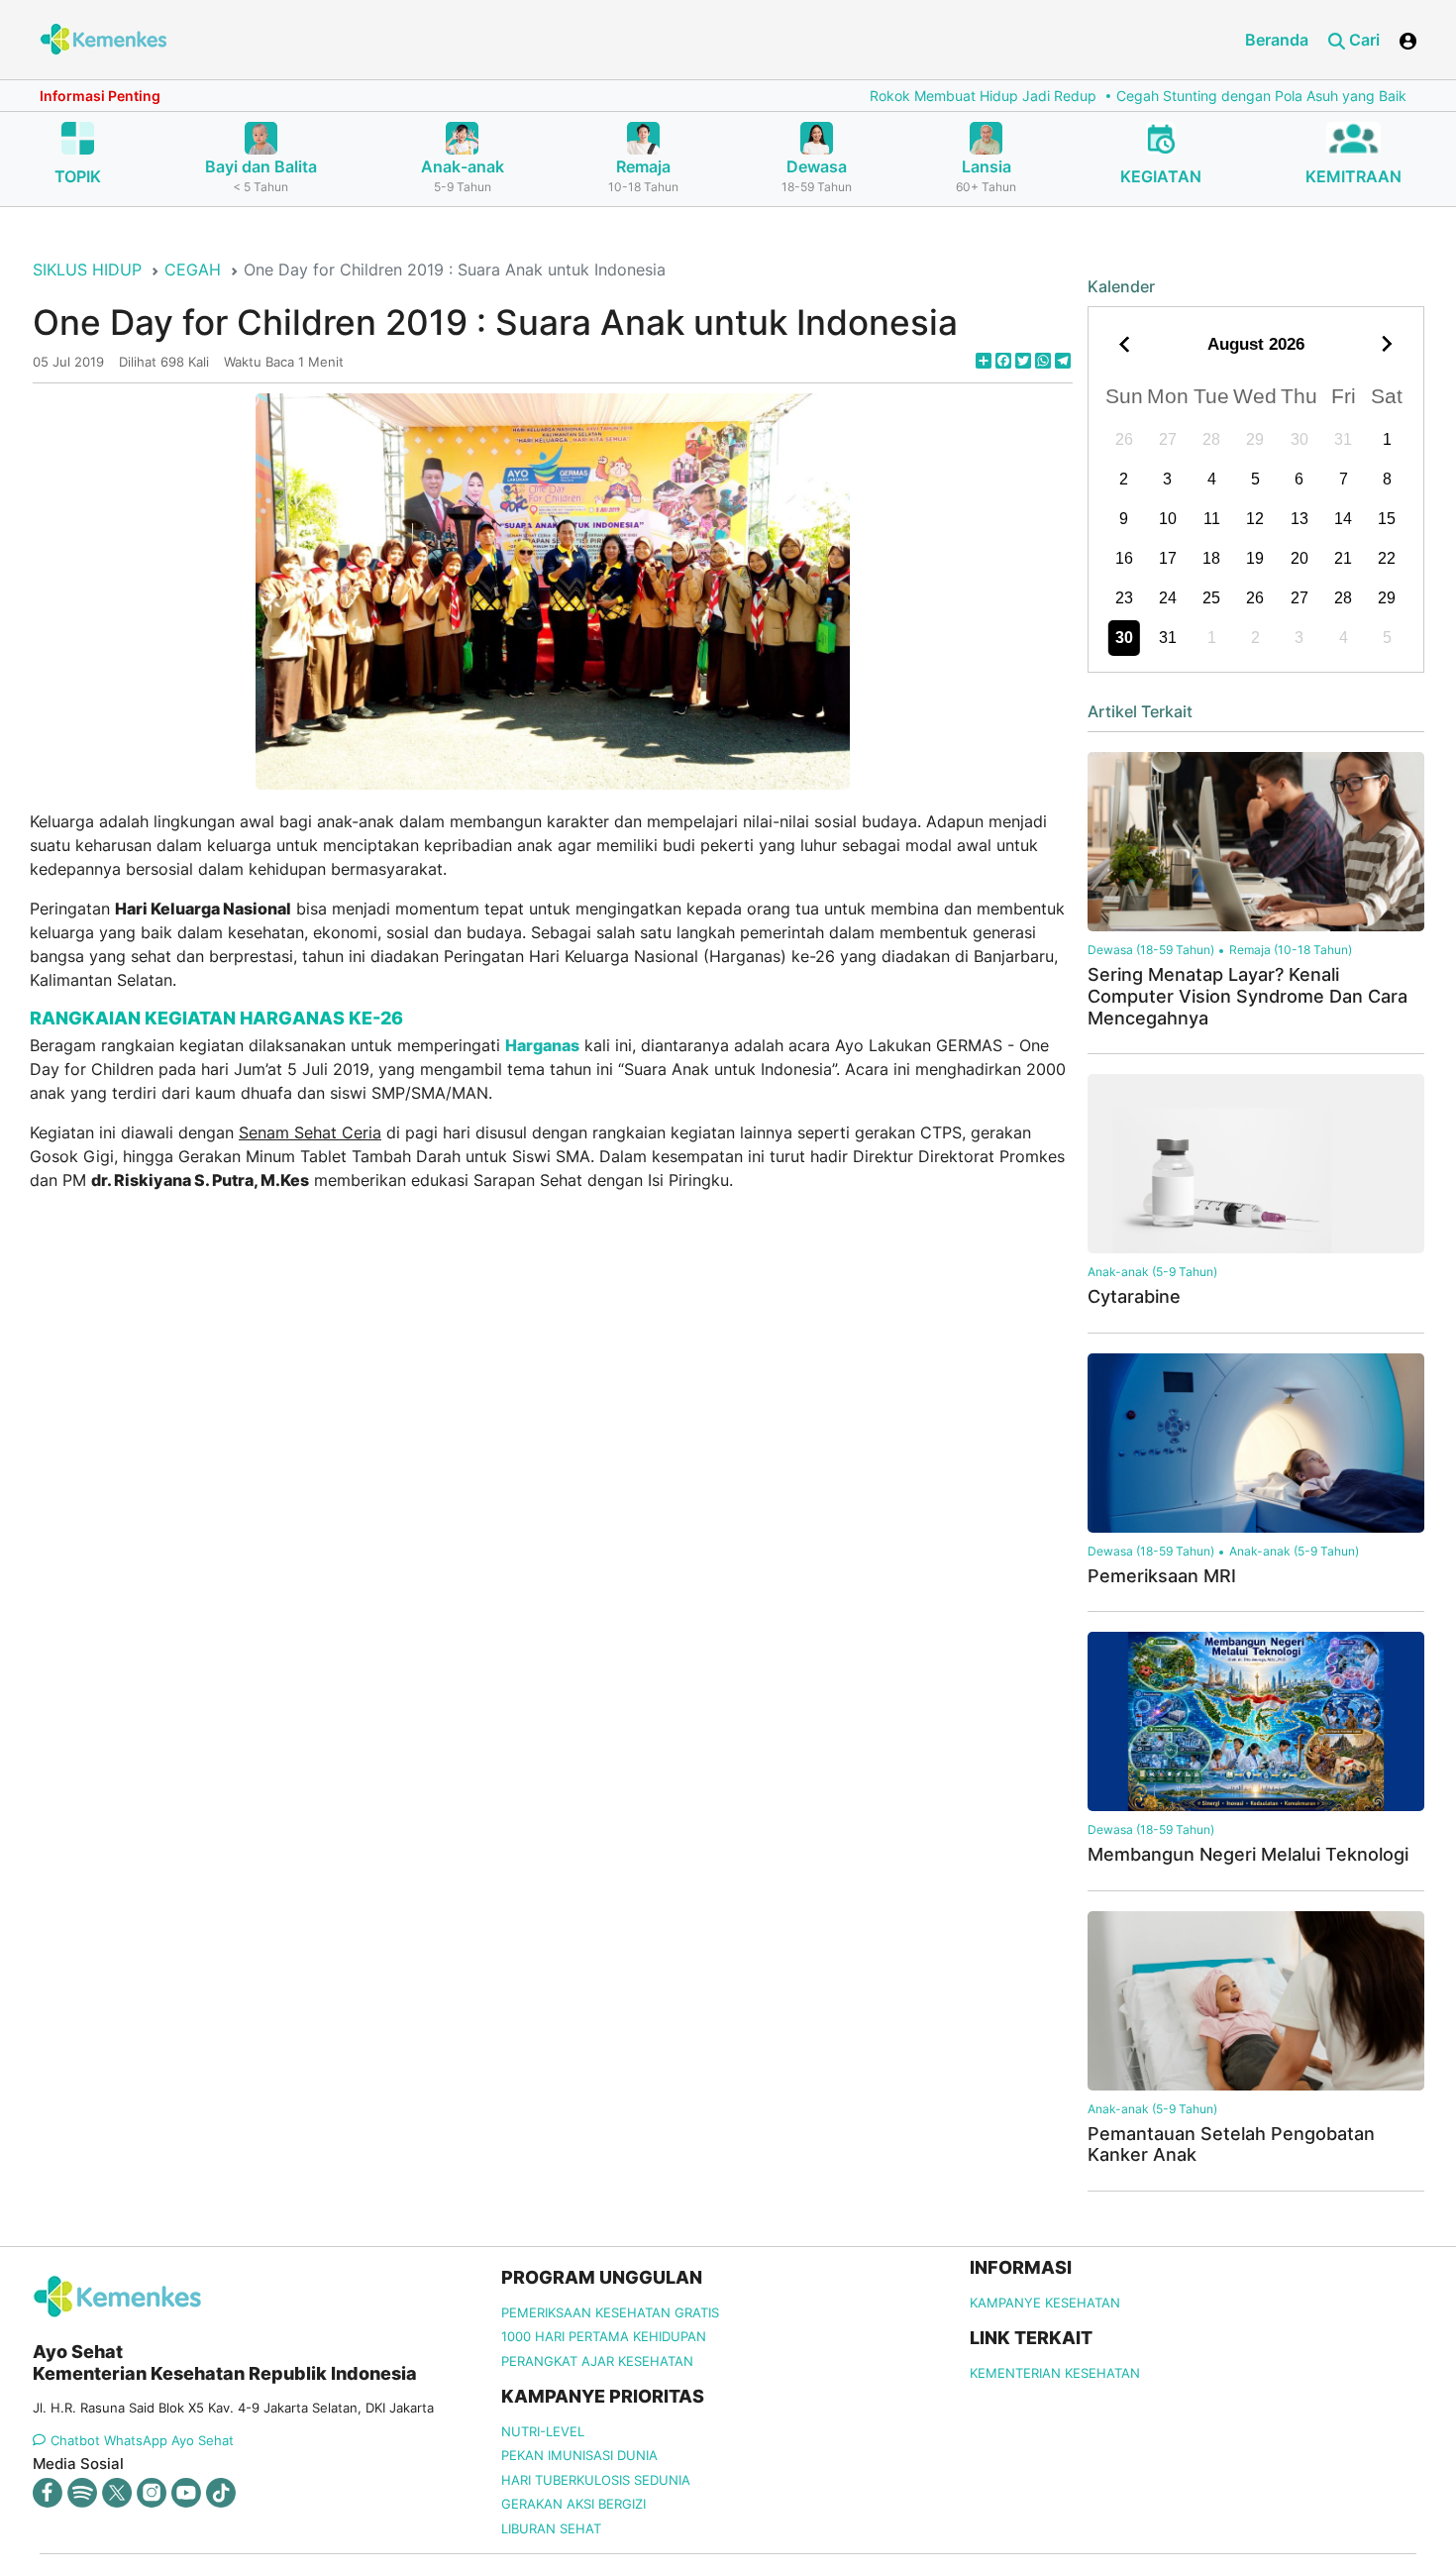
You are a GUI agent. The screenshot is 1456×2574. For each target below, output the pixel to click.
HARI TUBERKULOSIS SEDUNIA (596, 2480)
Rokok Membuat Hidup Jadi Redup (903, 96)
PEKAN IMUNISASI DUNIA (579, 2455)
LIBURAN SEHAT (551, 2528)
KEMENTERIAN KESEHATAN (1055, 2373)
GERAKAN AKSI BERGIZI (573, 2504)
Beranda (1277, 40)
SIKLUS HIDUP (87, 269)
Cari (1362, 40)
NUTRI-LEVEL (543, 2431)
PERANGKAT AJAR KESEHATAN (597, 2361)
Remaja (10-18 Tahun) (1291, 950)
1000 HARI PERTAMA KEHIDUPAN (604, 2336)
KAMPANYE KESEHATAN (1045, 2303)
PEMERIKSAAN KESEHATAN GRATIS (610, 2312)
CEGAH (193, 269)
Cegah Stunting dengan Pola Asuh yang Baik (1181, 96)
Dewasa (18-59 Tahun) (1151, 950)
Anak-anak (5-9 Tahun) (1152, 1272)
